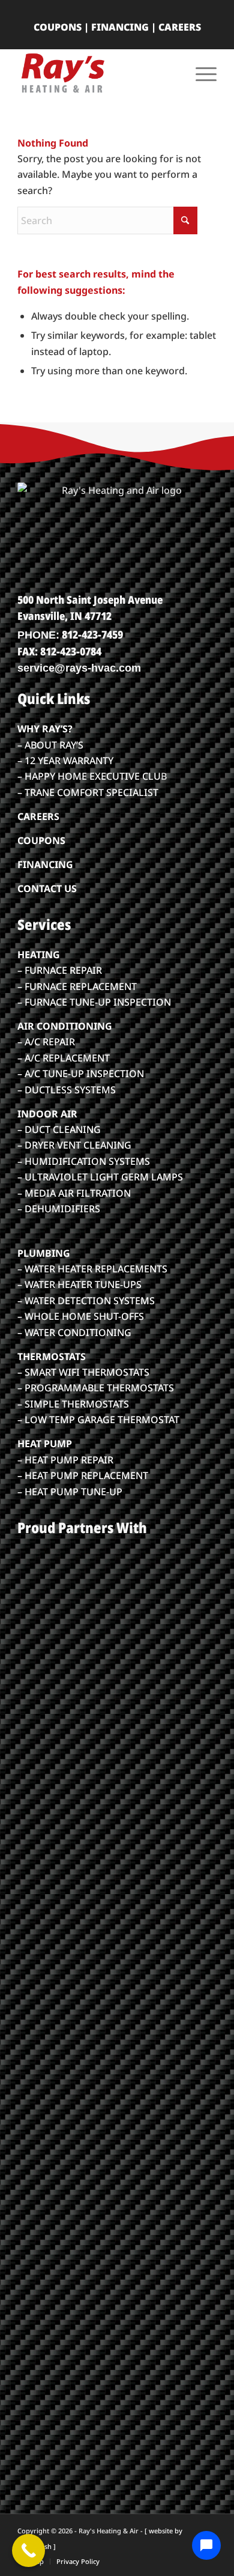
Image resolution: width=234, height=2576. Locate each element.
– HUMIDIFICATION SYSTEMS (84, 1161)
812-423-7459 (92, 634)
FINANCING (120, 27)
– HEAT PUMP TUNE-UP (70, 1492)
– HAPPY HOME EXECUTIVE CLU (89, 776)
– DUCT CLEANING (59, 1129)
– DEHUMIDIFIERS (59, 1209)
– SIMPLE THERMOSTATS (73, 1404)
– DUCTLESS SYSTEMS (67, 1090)
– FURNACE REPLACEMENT (77, 986)
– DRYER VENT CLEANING (74, 1145)
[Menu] (200, 73)
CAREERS (180, 27)
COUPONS (58, 27)
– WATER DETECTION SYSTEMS (86, 1301)
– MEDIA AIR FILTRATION (74, 1193)
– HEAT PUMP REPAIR (65, 1460)
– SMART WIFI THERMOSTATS (83, 1372)
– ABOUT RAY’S (50, 745)
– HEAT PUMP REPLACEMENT (83, 1475)
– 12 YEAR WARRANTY (65, 761)
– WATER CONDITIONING (74, 1332)
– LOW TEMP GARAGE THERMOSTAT (98, 1420)
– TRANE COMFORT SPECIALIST (88, 792)
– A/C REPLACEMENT (64, 1058)
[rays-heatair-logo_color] (97, 73)
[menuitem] (200, 73)
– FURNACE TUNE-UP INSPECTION (94, 1002)
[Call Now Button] (28, 2550)
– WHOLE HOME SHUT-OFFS (81, 1316)
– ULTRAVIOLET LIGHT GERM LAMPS (100, 1177)
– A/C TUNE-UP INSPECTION (81, 1074)
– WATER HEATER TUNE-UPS (79, 1284)
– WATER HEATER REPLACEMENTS (92, 1269)
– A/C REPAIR (46, 1042)
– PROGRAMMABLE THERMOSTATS (96, 1388)
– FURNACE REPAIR (60, 970)
